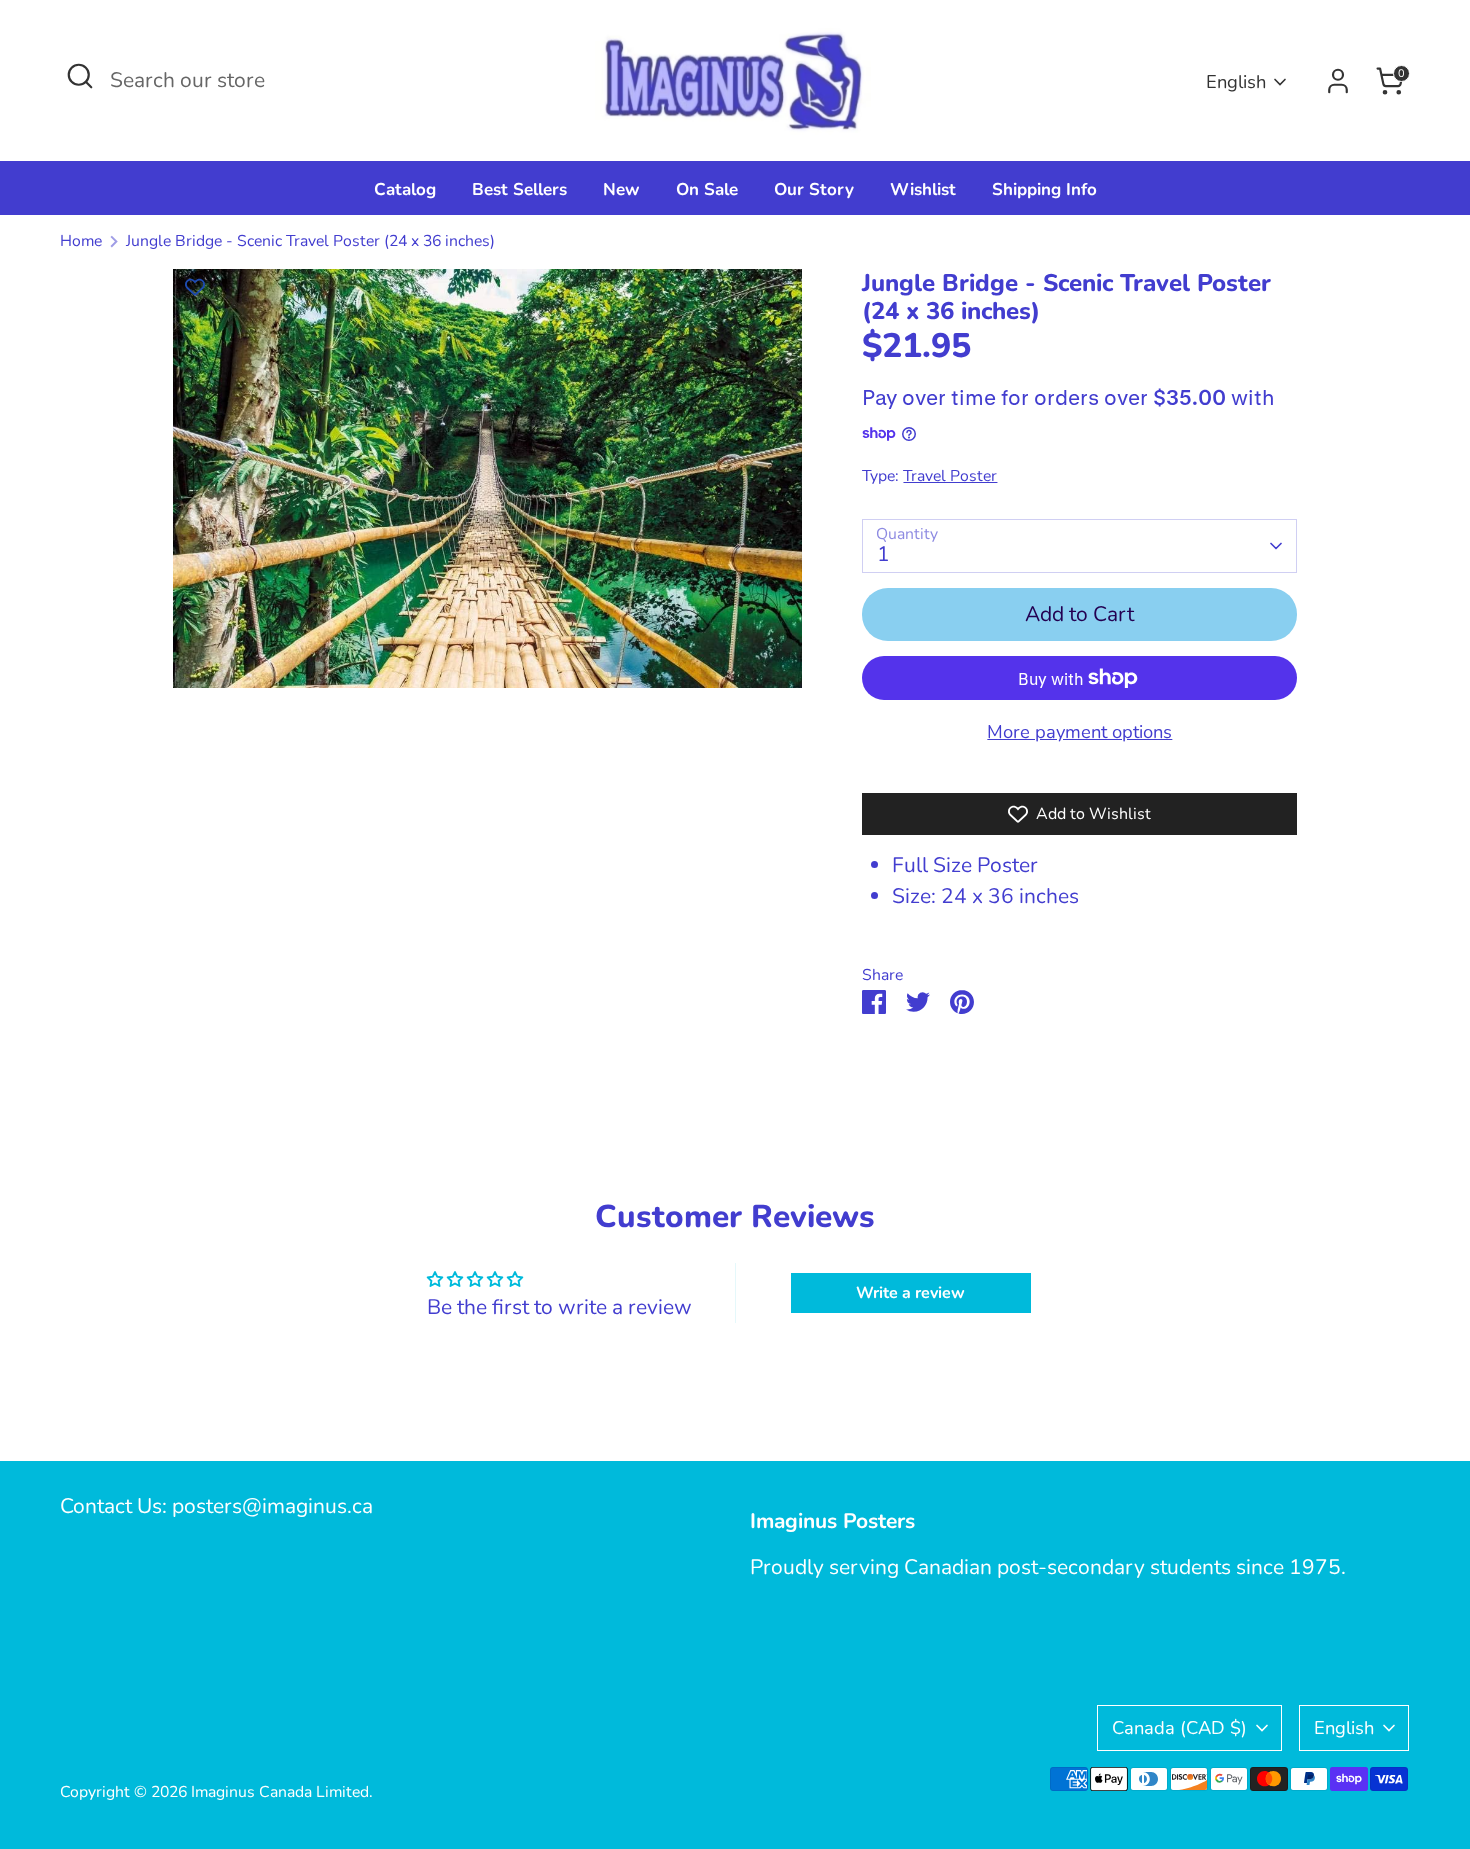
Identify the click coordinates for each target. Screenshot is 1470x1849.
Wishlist (923, 189)
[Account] (1338, 81)
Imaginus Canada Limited (280, 1792)
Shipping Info (1044, 189)
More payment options (1079, 731)
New (621, 189)
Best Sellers (519, 189)
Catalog (405, 189)
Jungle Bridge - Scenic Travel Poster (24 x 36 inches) (310, 241)
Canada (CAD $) (1179, 1727)
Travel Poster (950, 476)
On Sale (707, 189)
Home (81, 241)
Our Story (814, 189)
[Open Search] (80, 76)
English (1236, 81)
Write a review (910, 1293)
